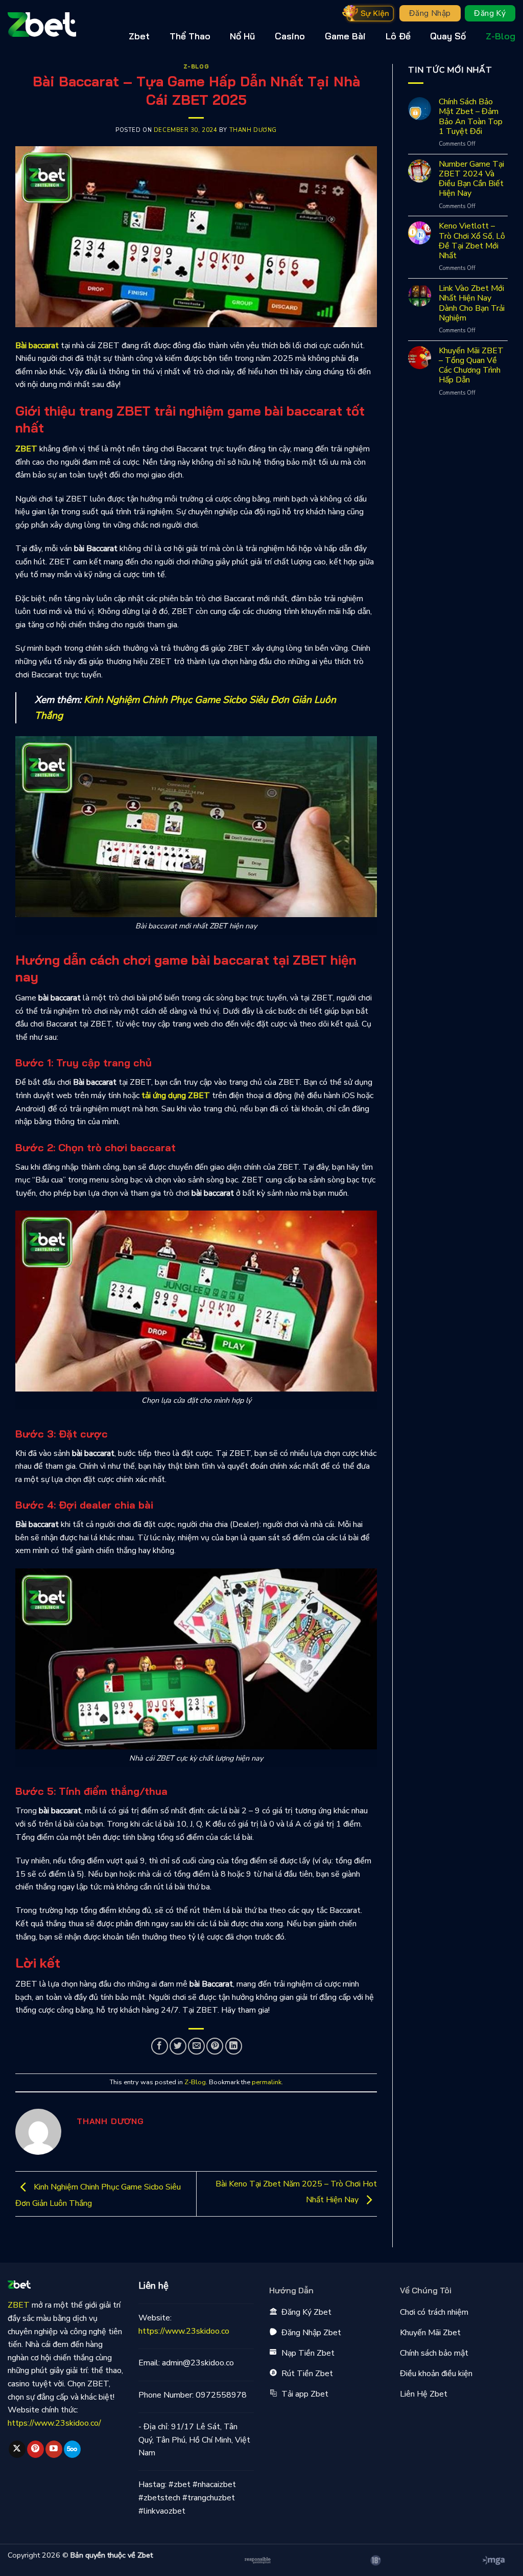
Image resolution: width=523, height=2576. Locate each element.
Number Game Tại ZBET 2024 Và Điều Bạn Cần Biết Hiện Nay (471, 179)
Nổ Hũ (242, 36)
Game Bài (345, 36)
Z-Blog (501, 36)
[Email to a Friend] (196, 2046)
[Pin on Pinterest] (215, 2046)
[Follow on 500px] (72, 2449)
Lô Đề (398, 36)
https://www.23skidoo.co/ (54, 2423)
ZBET (26, 449)
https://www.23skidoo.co (184, 2331)
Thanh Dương (253, 130)
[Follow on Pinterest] (35, 2449)
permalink (267, 2082)
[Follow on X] (17, 2449)
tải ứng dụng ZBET (176, 1096)
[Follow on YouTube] (54, 2449)
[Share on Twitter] (178, 2046)
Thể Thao (190, 36)
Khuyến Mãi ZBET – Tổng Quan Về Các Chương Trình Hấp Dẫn (471, 366)
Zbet (139, 36)
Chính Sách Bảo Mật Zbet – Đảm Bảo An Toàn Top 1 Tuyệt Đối (471, 117)
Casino (290, 36)
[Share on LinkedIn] (234, 2046)
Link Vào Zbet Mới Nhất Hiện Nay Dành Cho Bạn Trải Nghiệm (472, 303)
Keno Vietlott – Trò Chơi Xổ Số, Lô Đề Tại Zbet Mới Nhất (472, 241)
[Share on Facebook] (160, 2046)
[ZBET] (59, 25)
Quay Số (448, 36)
